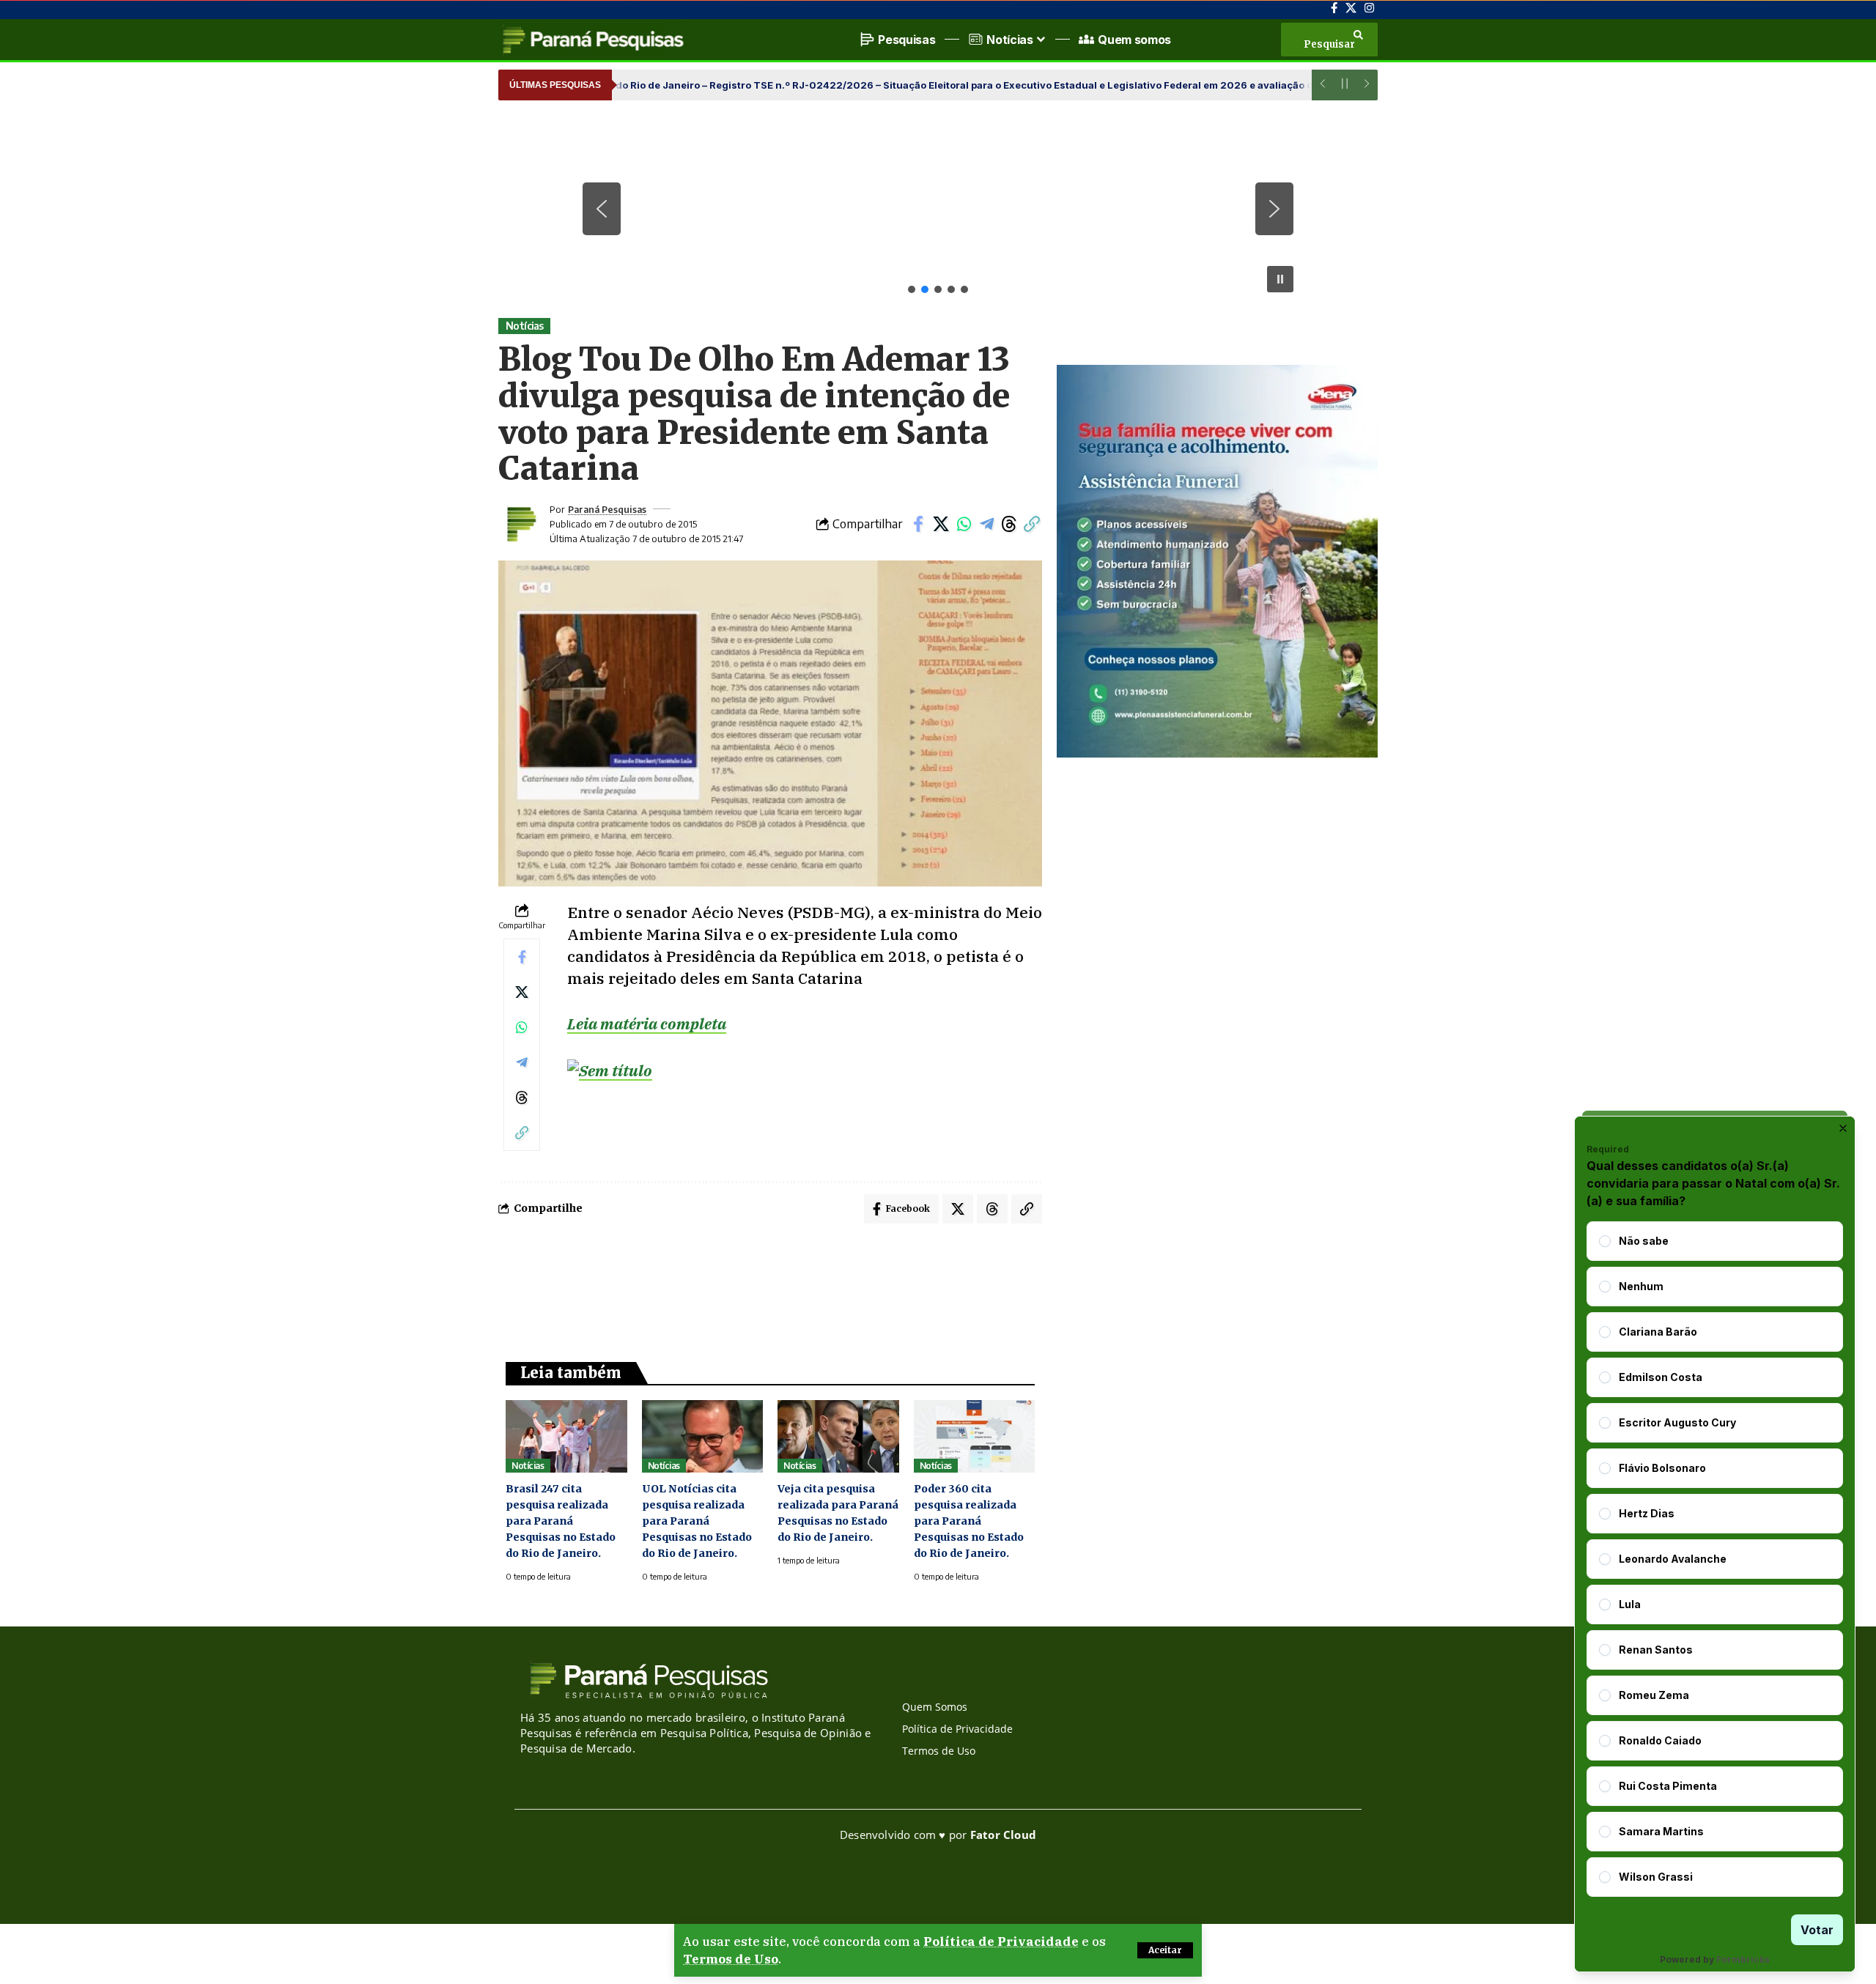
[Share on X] (941, 524)
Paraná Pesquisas (607, 509)
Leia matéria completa (647, 1024)
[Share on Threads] (1009, 524)
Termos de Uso (731, 1959)
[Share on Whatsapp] (964, 524)
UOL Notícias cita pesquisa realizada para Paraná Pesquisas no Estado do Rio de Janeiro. (697, 1521)
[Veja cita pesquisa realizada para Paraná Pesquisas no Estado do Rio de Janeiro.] (838, 1436)
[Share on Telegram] (986, 524)
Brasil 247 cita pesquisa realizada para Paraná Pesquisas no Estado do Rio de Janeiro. (561, 1521)
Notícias (525, 326)
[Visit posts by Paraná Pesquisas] (520, 524)
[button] (1165, 1950)
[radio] (1605, 1241)
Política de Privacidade (1001, 1942)
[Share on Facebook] (918, 524)
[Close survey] (1843, 1128)
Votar (1817, 1930)
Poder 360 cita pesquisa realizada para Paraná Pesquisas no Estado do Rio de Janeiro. (969, 1521)
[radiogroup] (1715, 1559)
